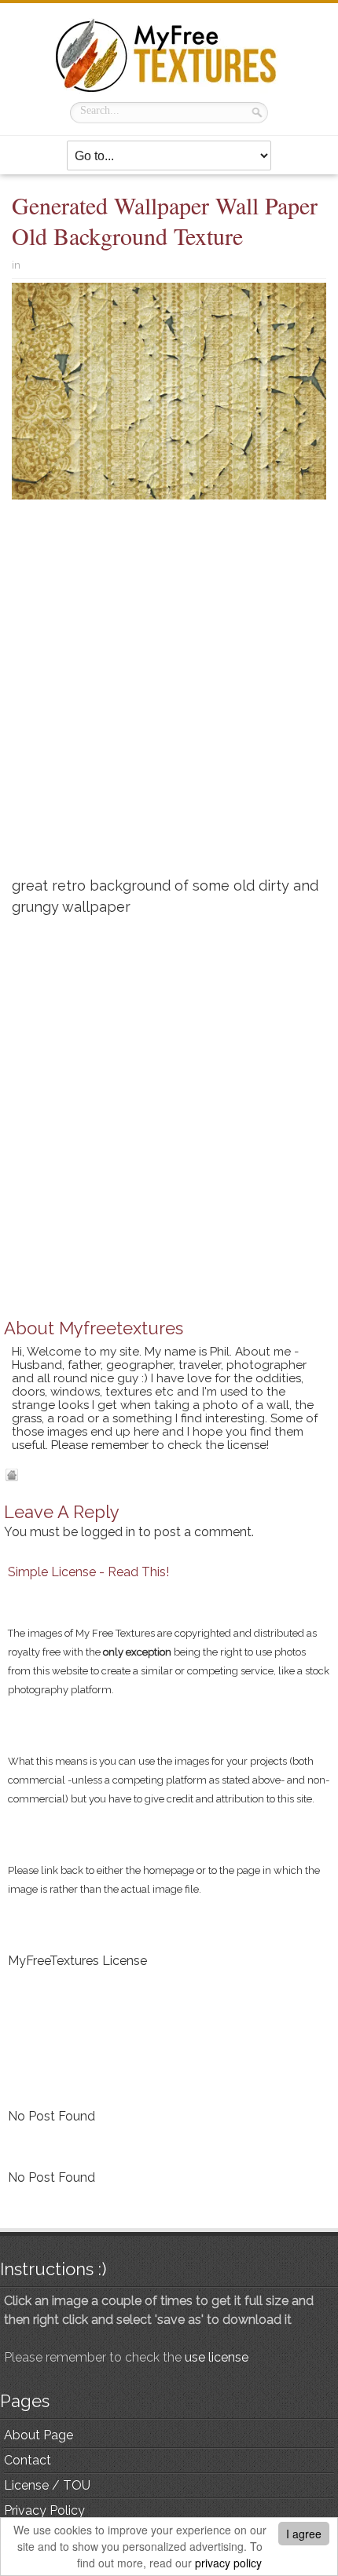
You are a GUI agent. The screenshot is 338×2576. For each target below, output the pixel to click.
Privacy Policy (44, 2510)
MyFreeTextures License (77, 1961)
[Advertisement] (169, 694)
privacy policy (228, 2563)
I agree (304, 2534)
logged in (108, 1532)
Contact (28, 2460)
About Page (39, 2435)
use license (217, 2357)
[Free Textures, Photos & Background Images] (169, 55)
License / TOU (47, 2485)
